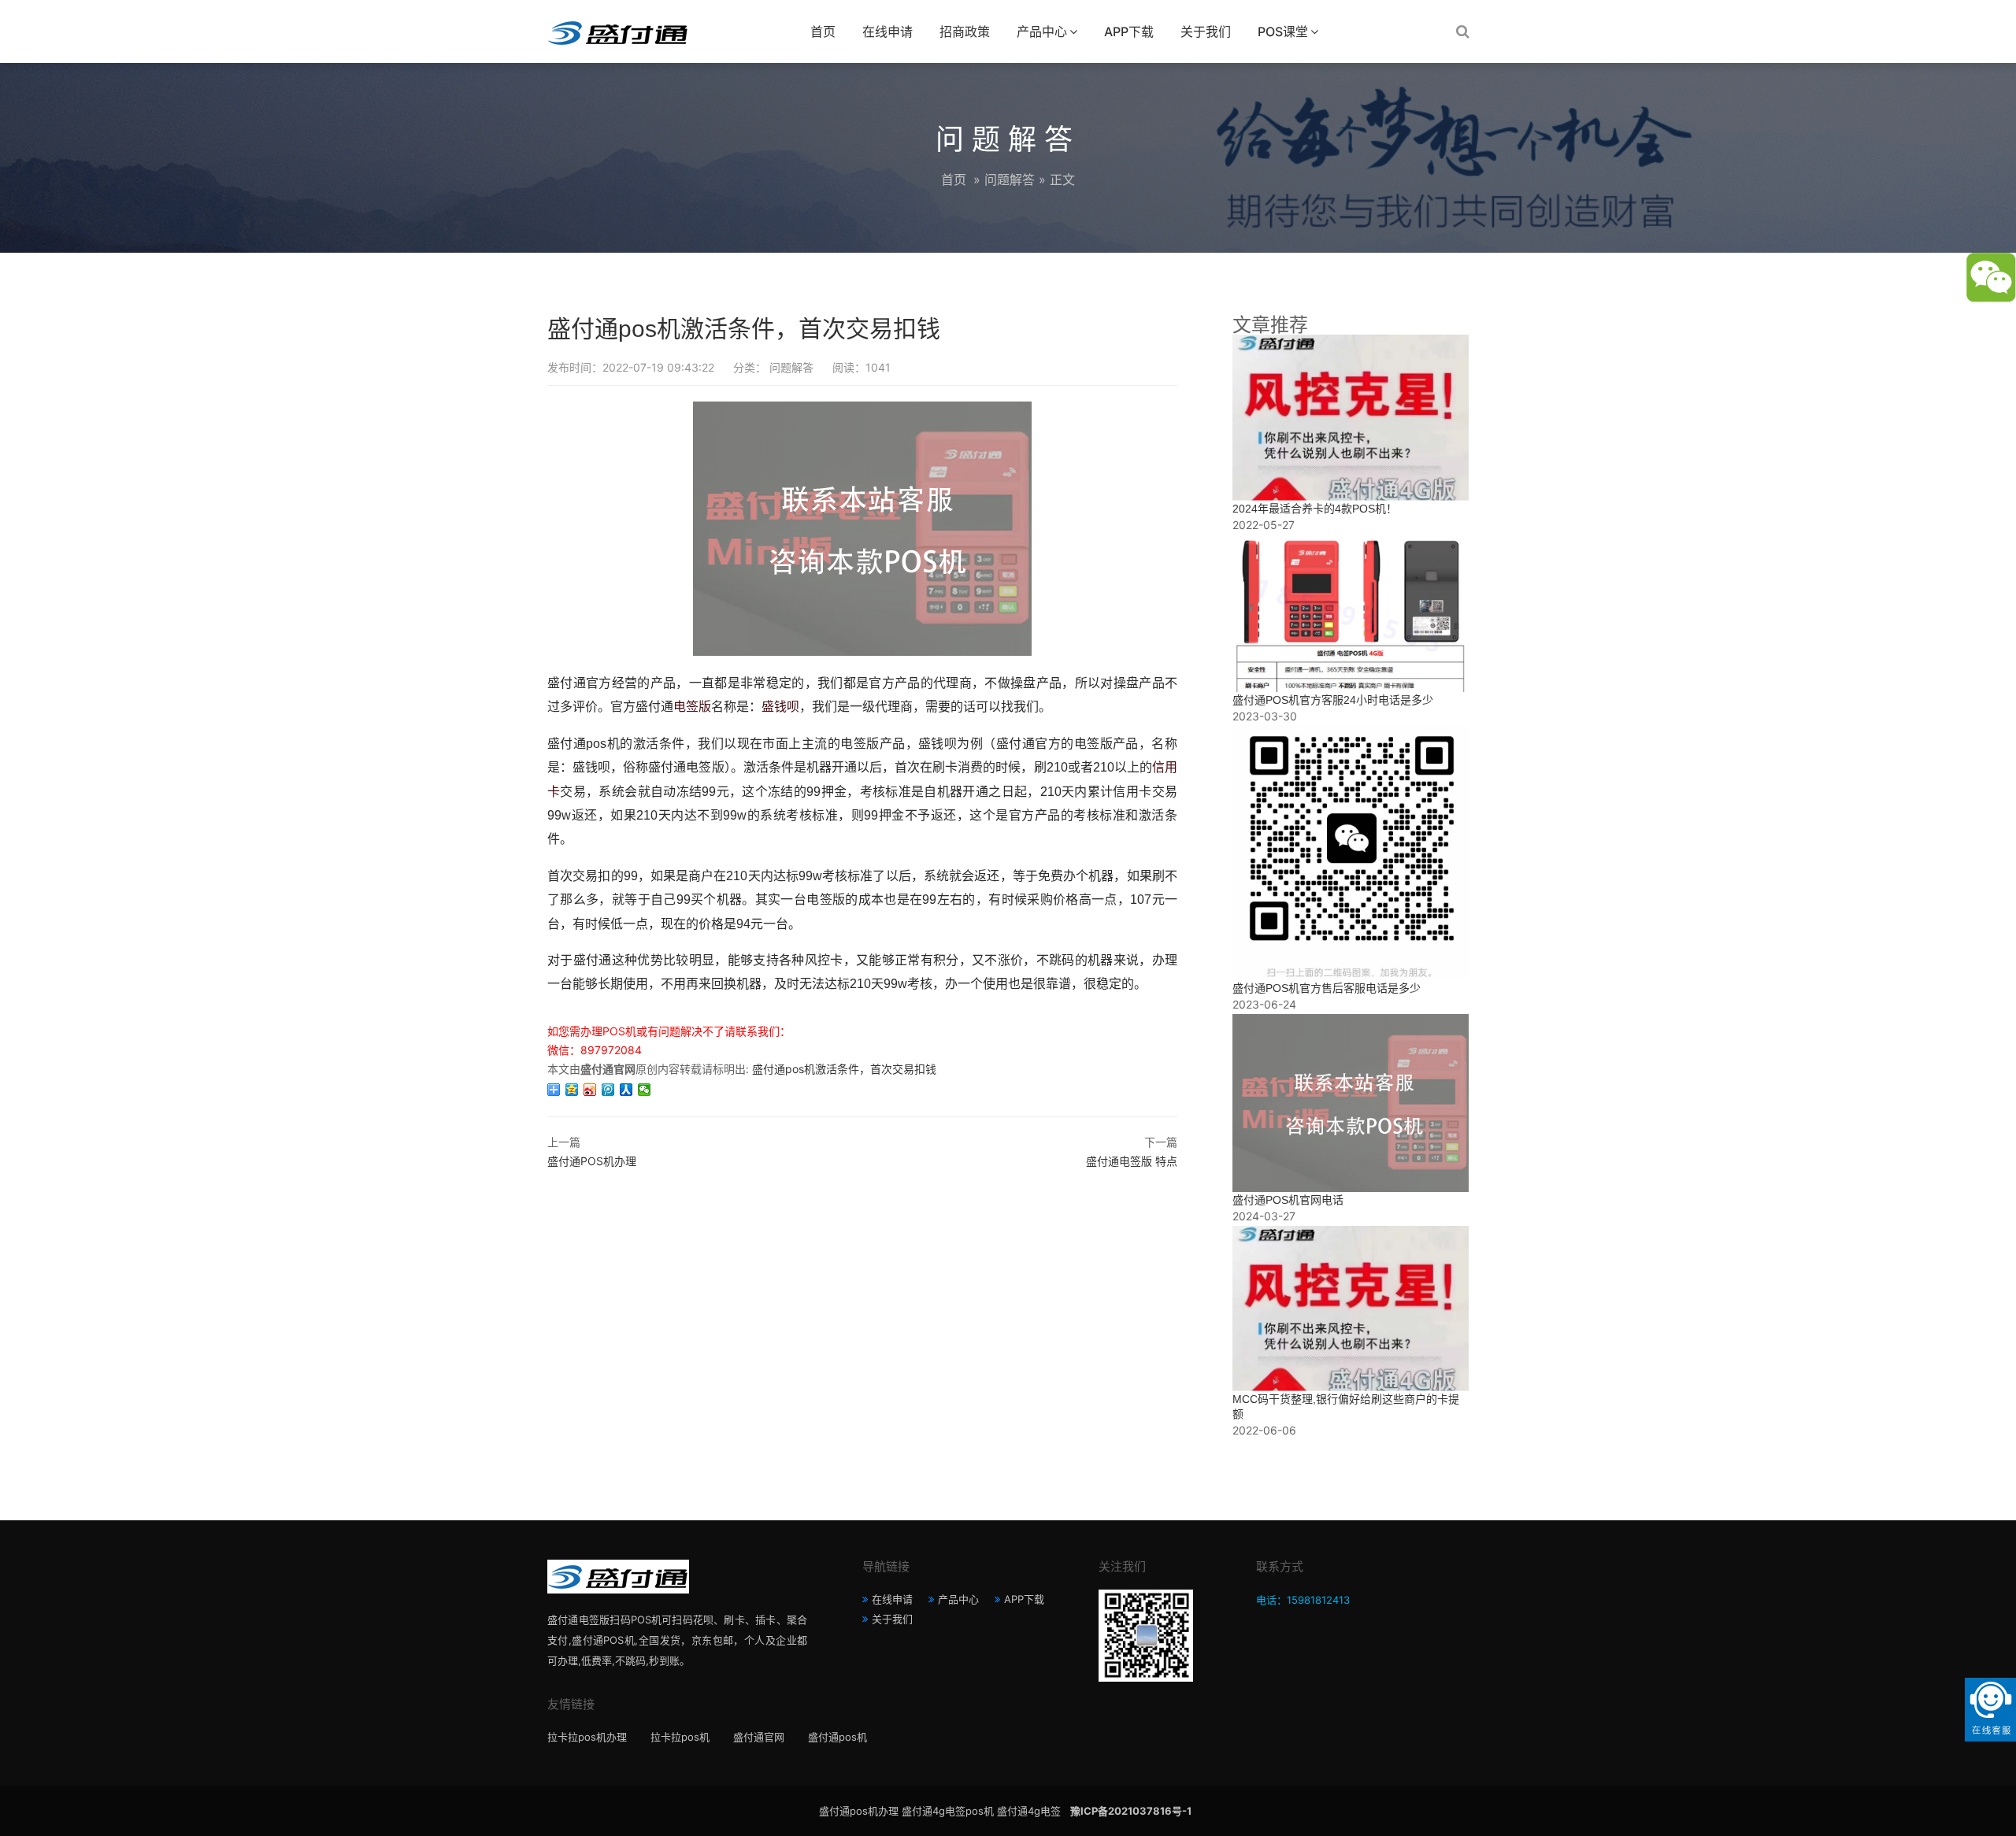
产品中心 (1042, 31)
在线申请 (888, 31)
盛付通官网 (759, 1737)
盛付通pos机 (838, 1737)
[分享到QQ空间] (572, 1090)
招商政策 (965, 31)
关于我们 (1206, 31)
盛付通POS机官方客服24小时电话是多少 (1333, 700)
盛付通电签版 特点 (1132, 1161)
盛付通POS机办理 (592, 1161)
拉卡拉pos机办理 (587, 1737)
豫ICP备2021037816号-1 (1131, 1811)
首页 (823, 31)
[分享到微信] (645, 1090)
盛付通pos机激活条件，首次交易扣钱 (844, 1069)
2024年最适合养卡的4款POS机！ (1315, 509)
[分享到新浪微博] (590, 1090)
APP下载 (1129, 31)
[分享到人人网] (626, 1090)
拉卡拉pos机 (680, 1737)
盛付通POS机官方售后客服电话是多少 (1327, 988)
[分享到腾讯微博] (608, 1090)
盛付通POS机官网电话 (1288, 1200)
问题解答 (1010, 180)
